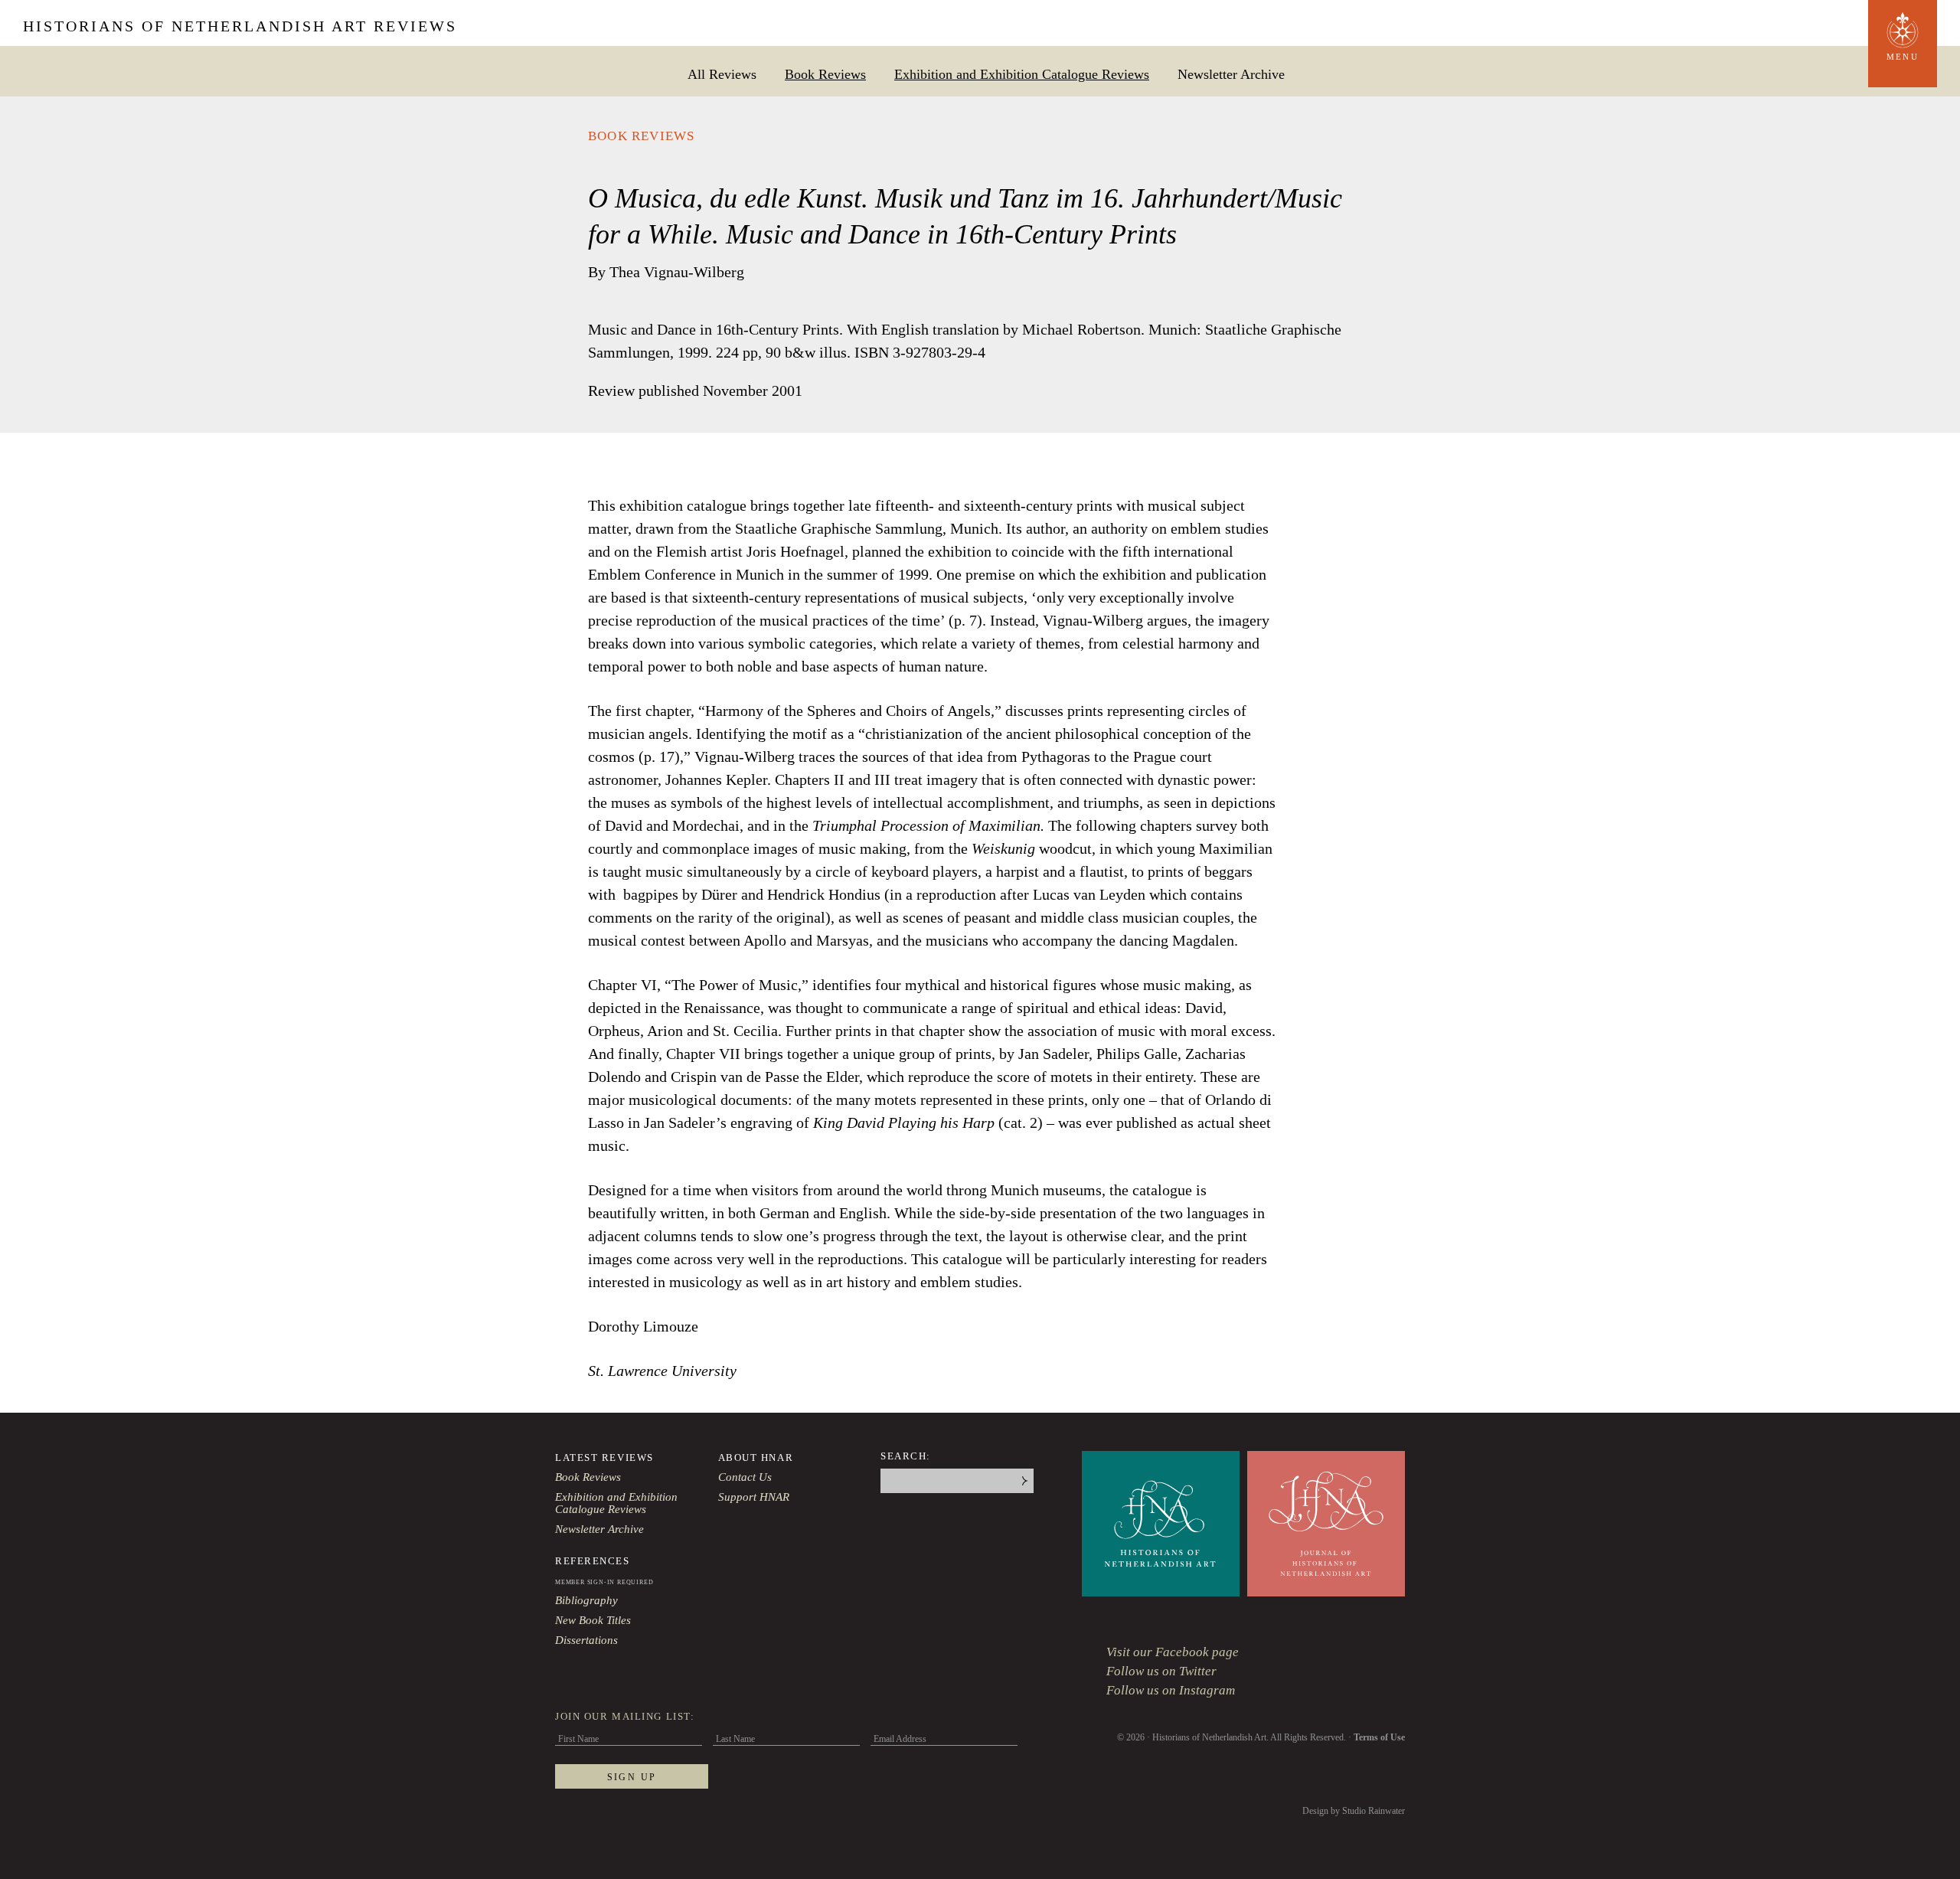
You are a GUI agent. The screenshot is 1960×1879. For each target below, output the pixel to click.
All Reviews (722, 74)
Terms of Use (1379, 1737)
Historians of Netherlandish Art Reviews (240, 26)
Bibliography (586, 1600)
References (593, 1561)
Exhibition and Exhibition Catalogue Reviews (1022, 74)
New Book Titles (593, 1620)
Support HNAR (754, 1497)
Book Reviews (825, 74)
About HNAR (756, 1457)
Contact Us (745, 1477)
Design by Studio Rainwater (1354, 1811)
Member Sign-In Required (604, 1582)
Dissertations (586, 1640)
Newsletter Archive (1231, 74)
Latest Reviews (604, 1457)
